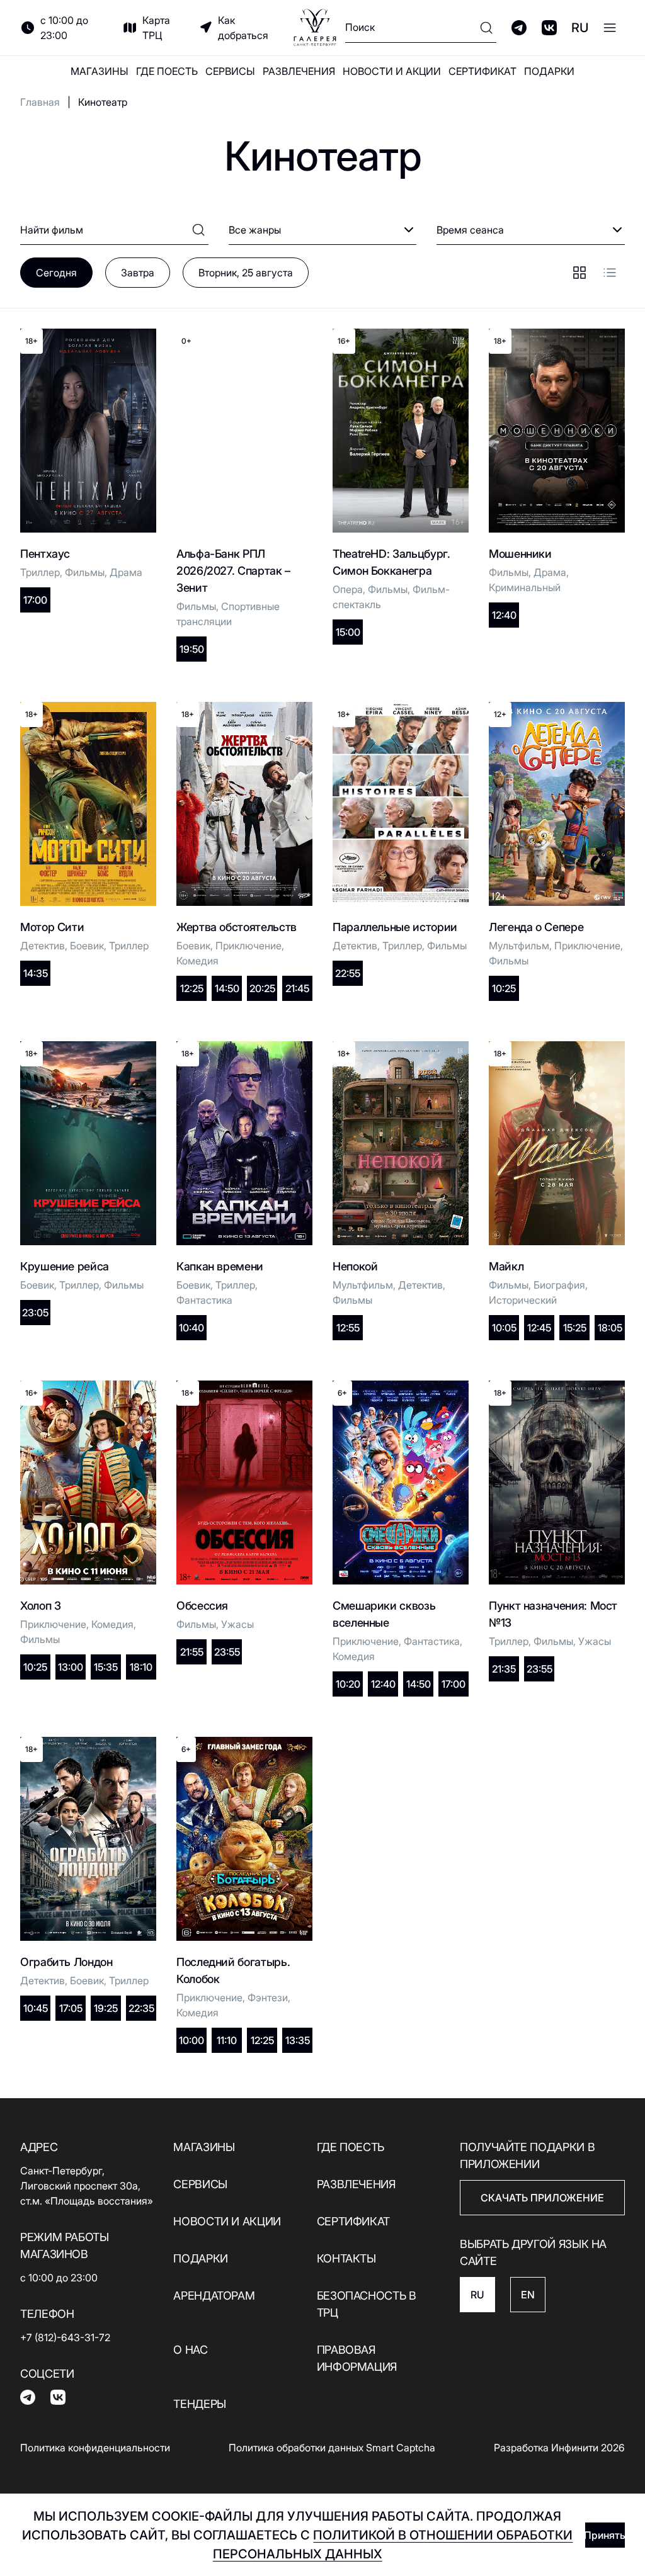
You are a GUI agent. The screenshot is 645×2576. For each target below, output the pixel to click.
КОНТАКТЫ (346, 2258)
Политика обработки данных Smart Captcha (332, 2448)
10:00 (191, 2040)
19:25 (106, 2008)
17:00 (35, 600)
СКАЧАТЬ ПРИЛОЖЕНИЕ (542, 2198)
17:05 (71, 2008)
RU (580, 28)
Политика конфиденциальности (95, 2448)
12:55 (348, 1328)
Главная (40, 102)
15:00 (348, 632)
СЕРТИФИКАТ (482, 71)
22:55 (348, 973)
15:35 (106, 1667)
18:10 (141, 1667)
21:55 (192, 1652)
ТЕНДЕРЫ (199, 2404)
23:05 (35, 1313)
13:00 (71, 1667)
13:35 (298, 2040)
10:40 (191, 1328)
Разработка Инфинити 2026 (559, 2448)
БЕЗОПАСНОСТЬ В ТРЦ (367, 2304)
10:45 (36, 2008)
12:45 (539, 1328)
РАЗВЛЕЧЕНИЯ (299, 71)
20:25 (262, 988)
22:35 (141, 2008)
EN (528, 2295)
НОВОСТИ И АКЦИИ (392, 71)
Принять (605, 2535)
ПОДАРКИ (549, 71)
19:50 (192, 649)
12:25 (192, 988)
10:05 (504, 1328)
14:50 (227, 988)
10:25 (504, 988)
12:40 (504, 615)
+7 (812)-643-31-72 (65, 2337)
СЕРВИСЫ (230, 71)
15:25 (575, 1328)
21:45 (297, 988)
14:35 (36, 973)
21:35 (504, 1669)
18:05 (610, 1328)
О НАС (190, 2350)
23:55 (227, 1652)
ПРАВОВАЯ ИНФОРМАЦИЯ (357, 2358)
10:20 (348, 1684)
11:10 (227, 2040)
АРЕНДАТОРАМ (214, 2296)
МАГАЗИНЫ (100, 71)
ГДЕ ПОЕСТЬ (167, 71)
